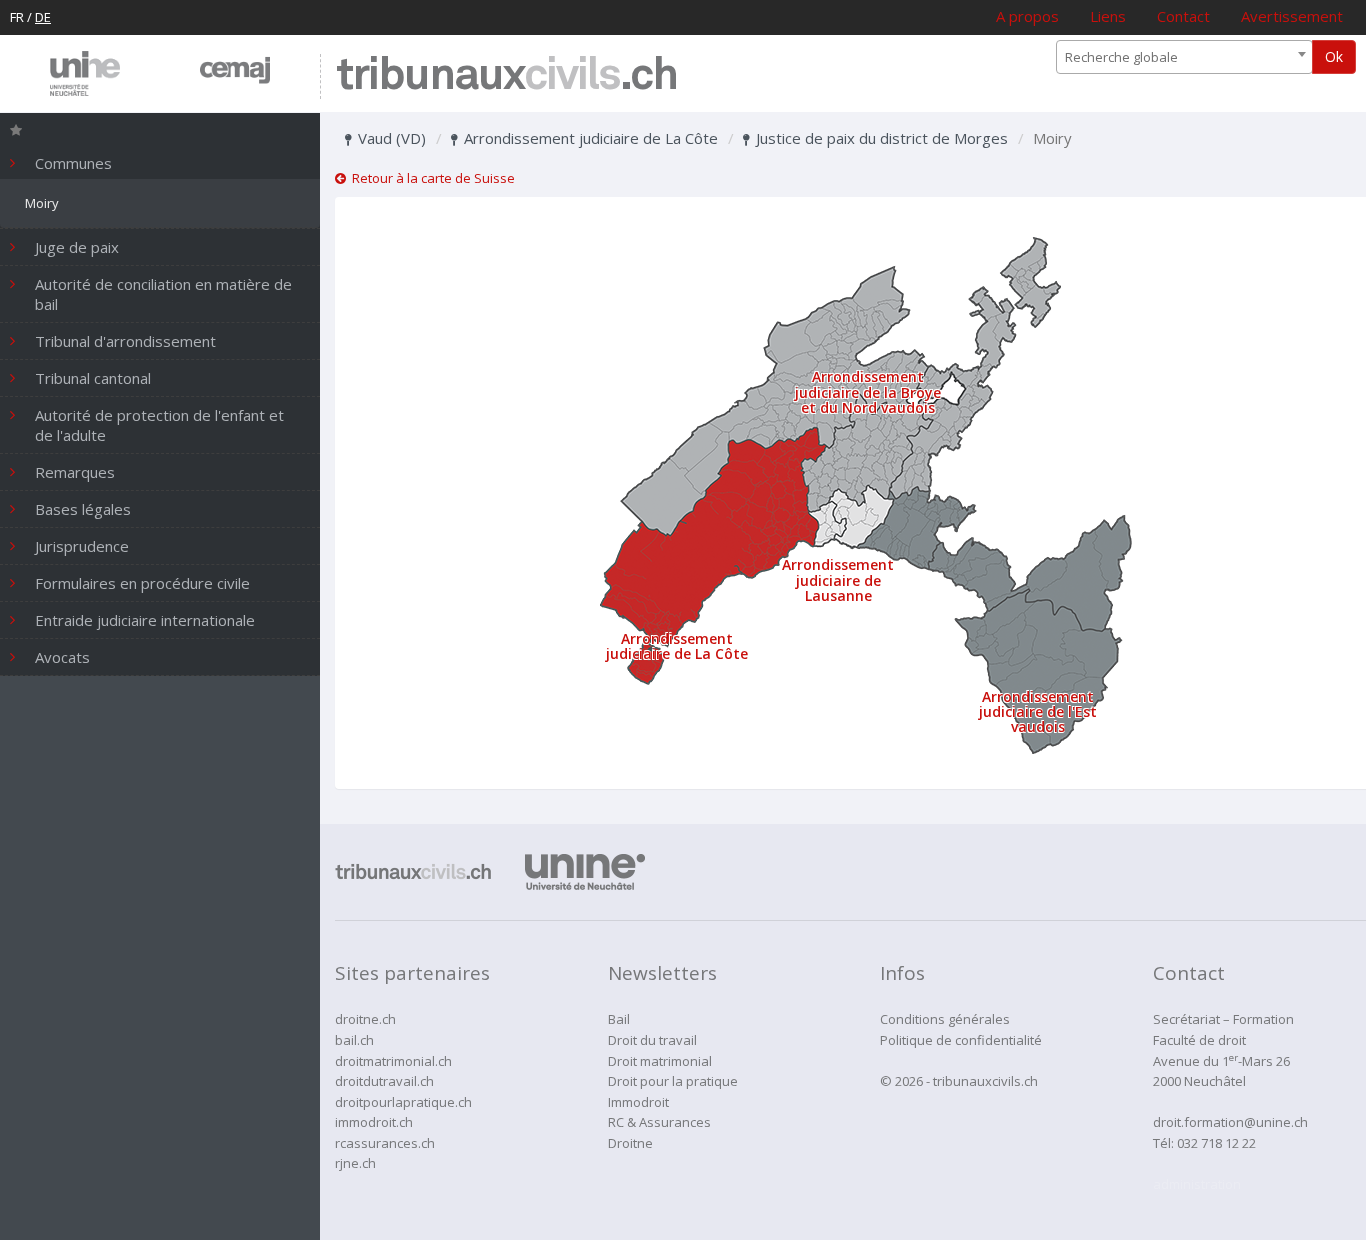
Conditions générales (945, 1019)
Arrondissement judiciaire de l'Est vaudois (1038, 712)
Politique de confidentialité (961, 1040)
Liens (1108, 16)
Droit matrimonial (660, 1061)
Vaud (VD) (390, 138)
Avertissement (1292, 16)
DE (43, 17)
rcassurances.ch (385, 1143)
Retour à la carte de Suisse (430, 178)
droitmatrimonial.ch (393, 1061)
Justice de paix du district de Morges (880, 138)
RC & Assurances (659, 1122)
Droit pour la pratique (673, 1081)
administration (1197, 1184)
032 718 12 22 (1216, 1143)
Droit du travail (652, 1040)
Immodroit (638, 1102)
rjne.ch (355, 1163)
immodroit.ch (374, 1122)
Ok (1334, 56)
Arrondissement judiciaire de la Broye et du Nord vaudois (868, 392)
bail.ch (354, 1040)
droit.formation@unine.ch (1230, 1122)
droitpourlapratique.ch (403, 1102)
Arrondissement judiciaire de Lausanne (838, 580)
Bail (619, 1019)
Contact (1183, 16)
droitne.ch (365, 1019)
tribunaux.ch (506, 76)
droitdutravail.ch (384, 1081)
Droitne (630, 1143)
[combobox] (1184, 57)
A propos (1027, 16)
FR (17, 17)
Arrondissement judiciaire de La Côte (589, 138)
